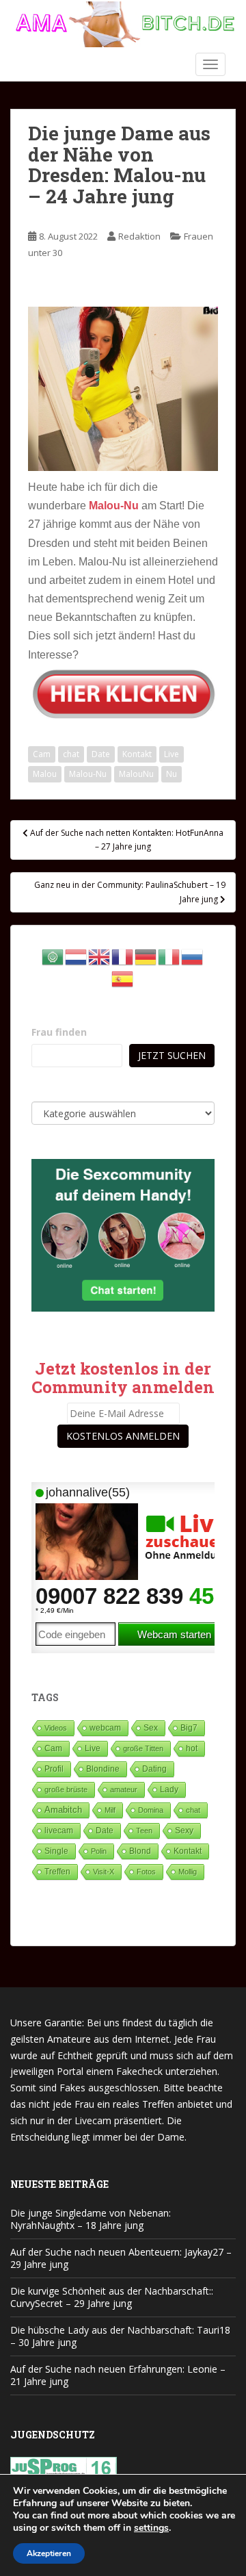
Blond (140, 1851)
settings (151, 2528)
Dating (154, 1769)
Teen (144, 1831)
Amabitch (63, 1810)
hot (192, 1748)
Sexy (184, 1831)
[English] (100, 956)
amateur (124, 1789)
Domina (151, 1810)
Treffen (57, 1872)
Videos (56, 1728)
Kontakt (137, 754)
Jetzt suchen (172, 1055)
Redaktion (139, 236)
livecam (59, 1830)
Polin (99, 1851)
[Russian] (193, 956)
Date (101, 754)
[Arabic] (53, 956)
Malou (45, 774)
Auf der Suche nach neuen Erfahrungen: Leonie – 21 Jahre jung (118, 2375)
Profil (54, 1769)
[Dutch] (77, 956)
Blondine (103, 1769)
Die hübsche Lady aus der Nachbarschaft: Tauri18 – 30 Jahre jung (120, 2336)
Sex (151, 1727)
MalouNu (136, 774)
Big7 (189, 1728)
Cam (42, 754)
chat (71, 754)
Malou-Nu (88, 774)
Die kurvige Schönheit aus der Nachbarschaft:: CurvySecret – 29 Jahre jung (112, 2297)
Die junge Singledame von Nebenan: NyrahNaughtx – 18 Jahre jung (91, 2219)
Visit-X (104, 1872)
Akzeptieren (49, 2553)
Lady (169, 1789)
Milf (110, 1810)
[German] (146, 956)
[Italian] (169, 956)
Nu (172, 774)
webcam (105, 1728)
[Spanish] (123, 978)
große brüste (66, 1789)
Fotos (146, 1872)
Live (172, 754)
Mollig (188, 1872)
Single (56, 1851)
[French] (123, 956)
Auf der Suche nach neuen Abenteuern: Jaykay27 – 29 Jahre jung (121, 2258)
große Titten (143, 1748)
